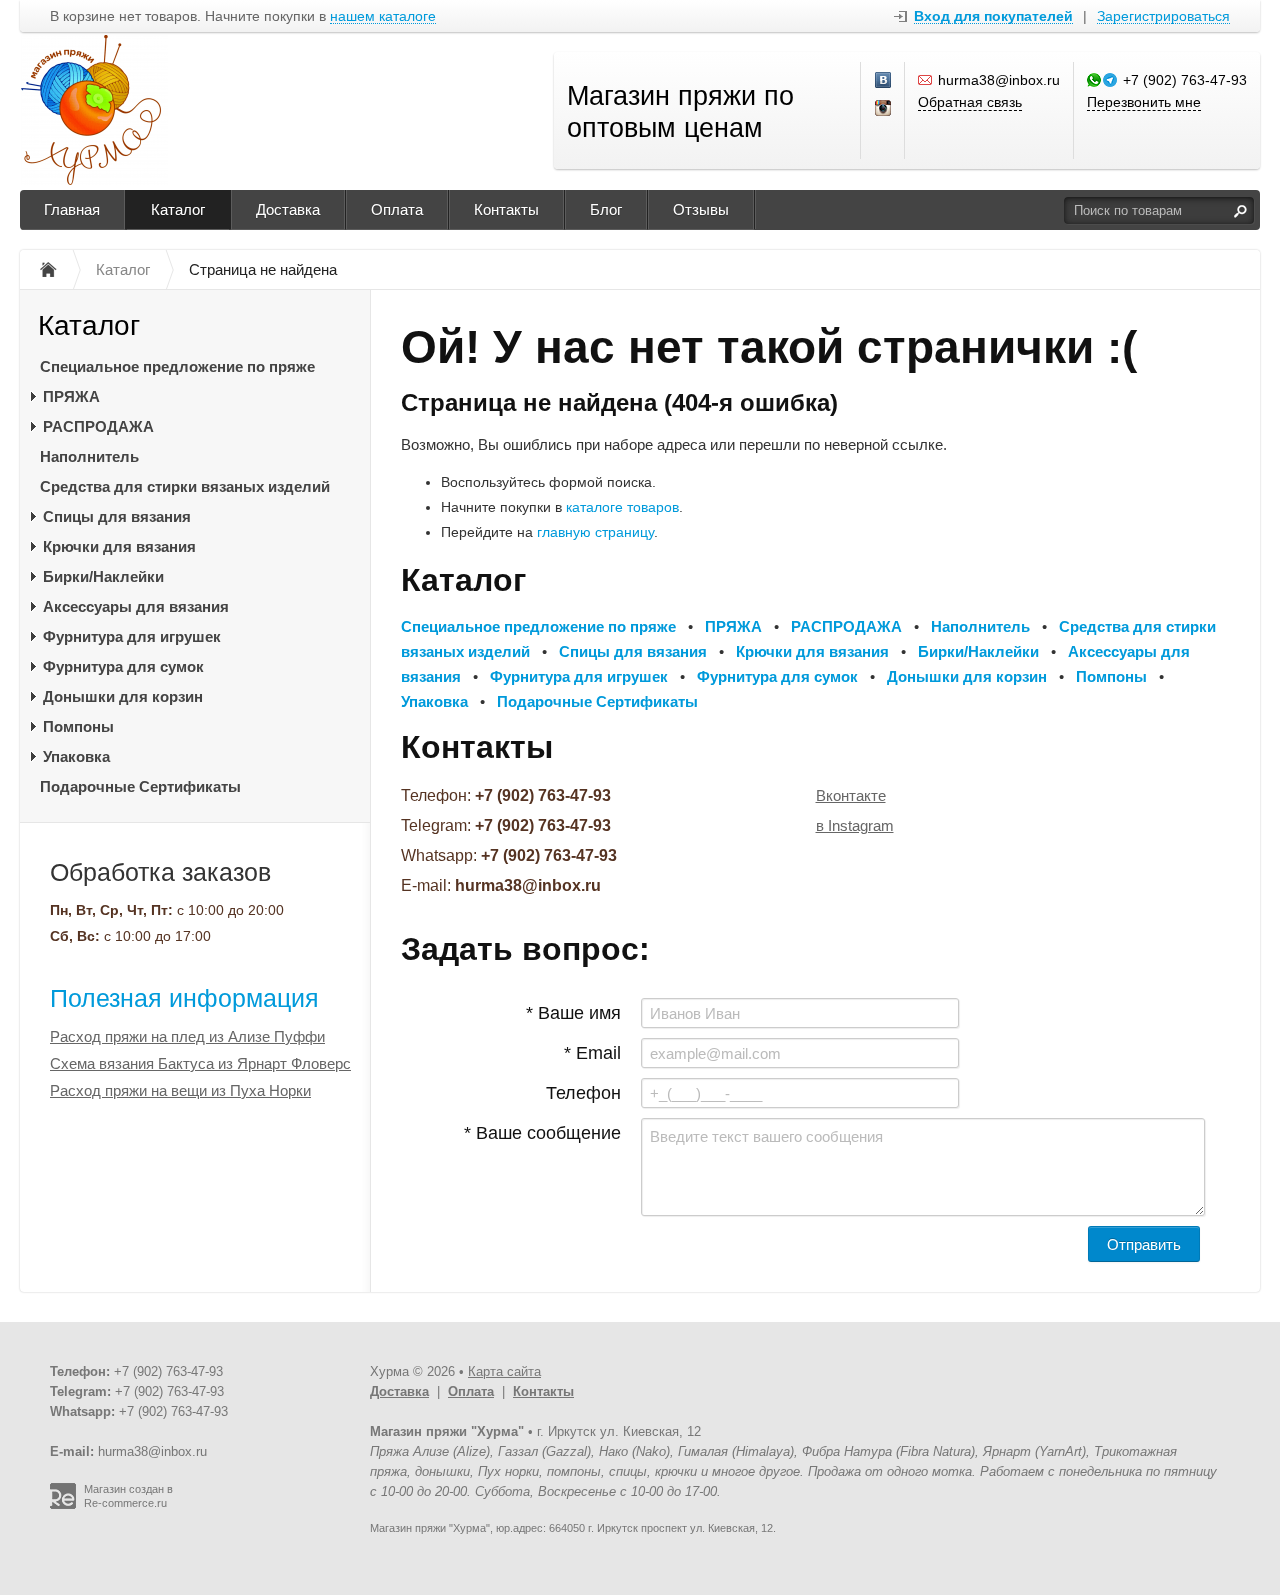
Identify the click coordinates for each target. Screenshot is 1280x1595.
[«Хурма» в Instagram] (884, 109)
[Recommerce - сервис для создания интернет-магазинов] (63, 1505)
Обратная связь (970, 102)
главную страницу (595, 532)
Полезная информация (184, 998)
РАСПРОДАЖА (98, 426)
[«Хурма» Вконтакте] (884, 81)
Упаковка (76, 756)
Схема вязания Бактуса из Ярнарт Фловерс (200, 1063)
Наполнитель (89, 456)
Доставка (288, 209)
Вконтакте (851, 795)
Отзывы (701, 209)
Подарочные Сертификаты (140, 786)
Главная (72, 209)
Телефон (583, 1093)
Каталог (178, 209)
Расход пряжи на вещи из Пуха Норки (180, 1090)
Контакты (506, 209)
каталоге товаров (622, 507)
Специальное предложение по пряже (177, 366)
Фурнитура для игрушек (132, 636)
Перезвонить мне (1144, 102)
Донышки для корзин (123, 696)
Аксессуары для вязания (136, 606)
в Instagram (855, 825)
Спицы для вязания (117, 516)
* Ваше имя (573, 1013)
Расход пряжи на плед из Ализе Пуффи (187, 1036)
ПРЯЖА (71, 396)
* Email (592, 1053)
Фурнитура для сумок (123, 666)
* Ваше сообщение (542, 1133)
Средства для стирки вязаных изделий (185, 486)
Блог (606, 209)
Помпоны (78, 726)
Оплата (397, 209)
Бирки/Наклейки (103, 576)
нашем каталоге (383, 16)
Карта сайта (504, 1371)
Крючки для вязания (119, 546)
